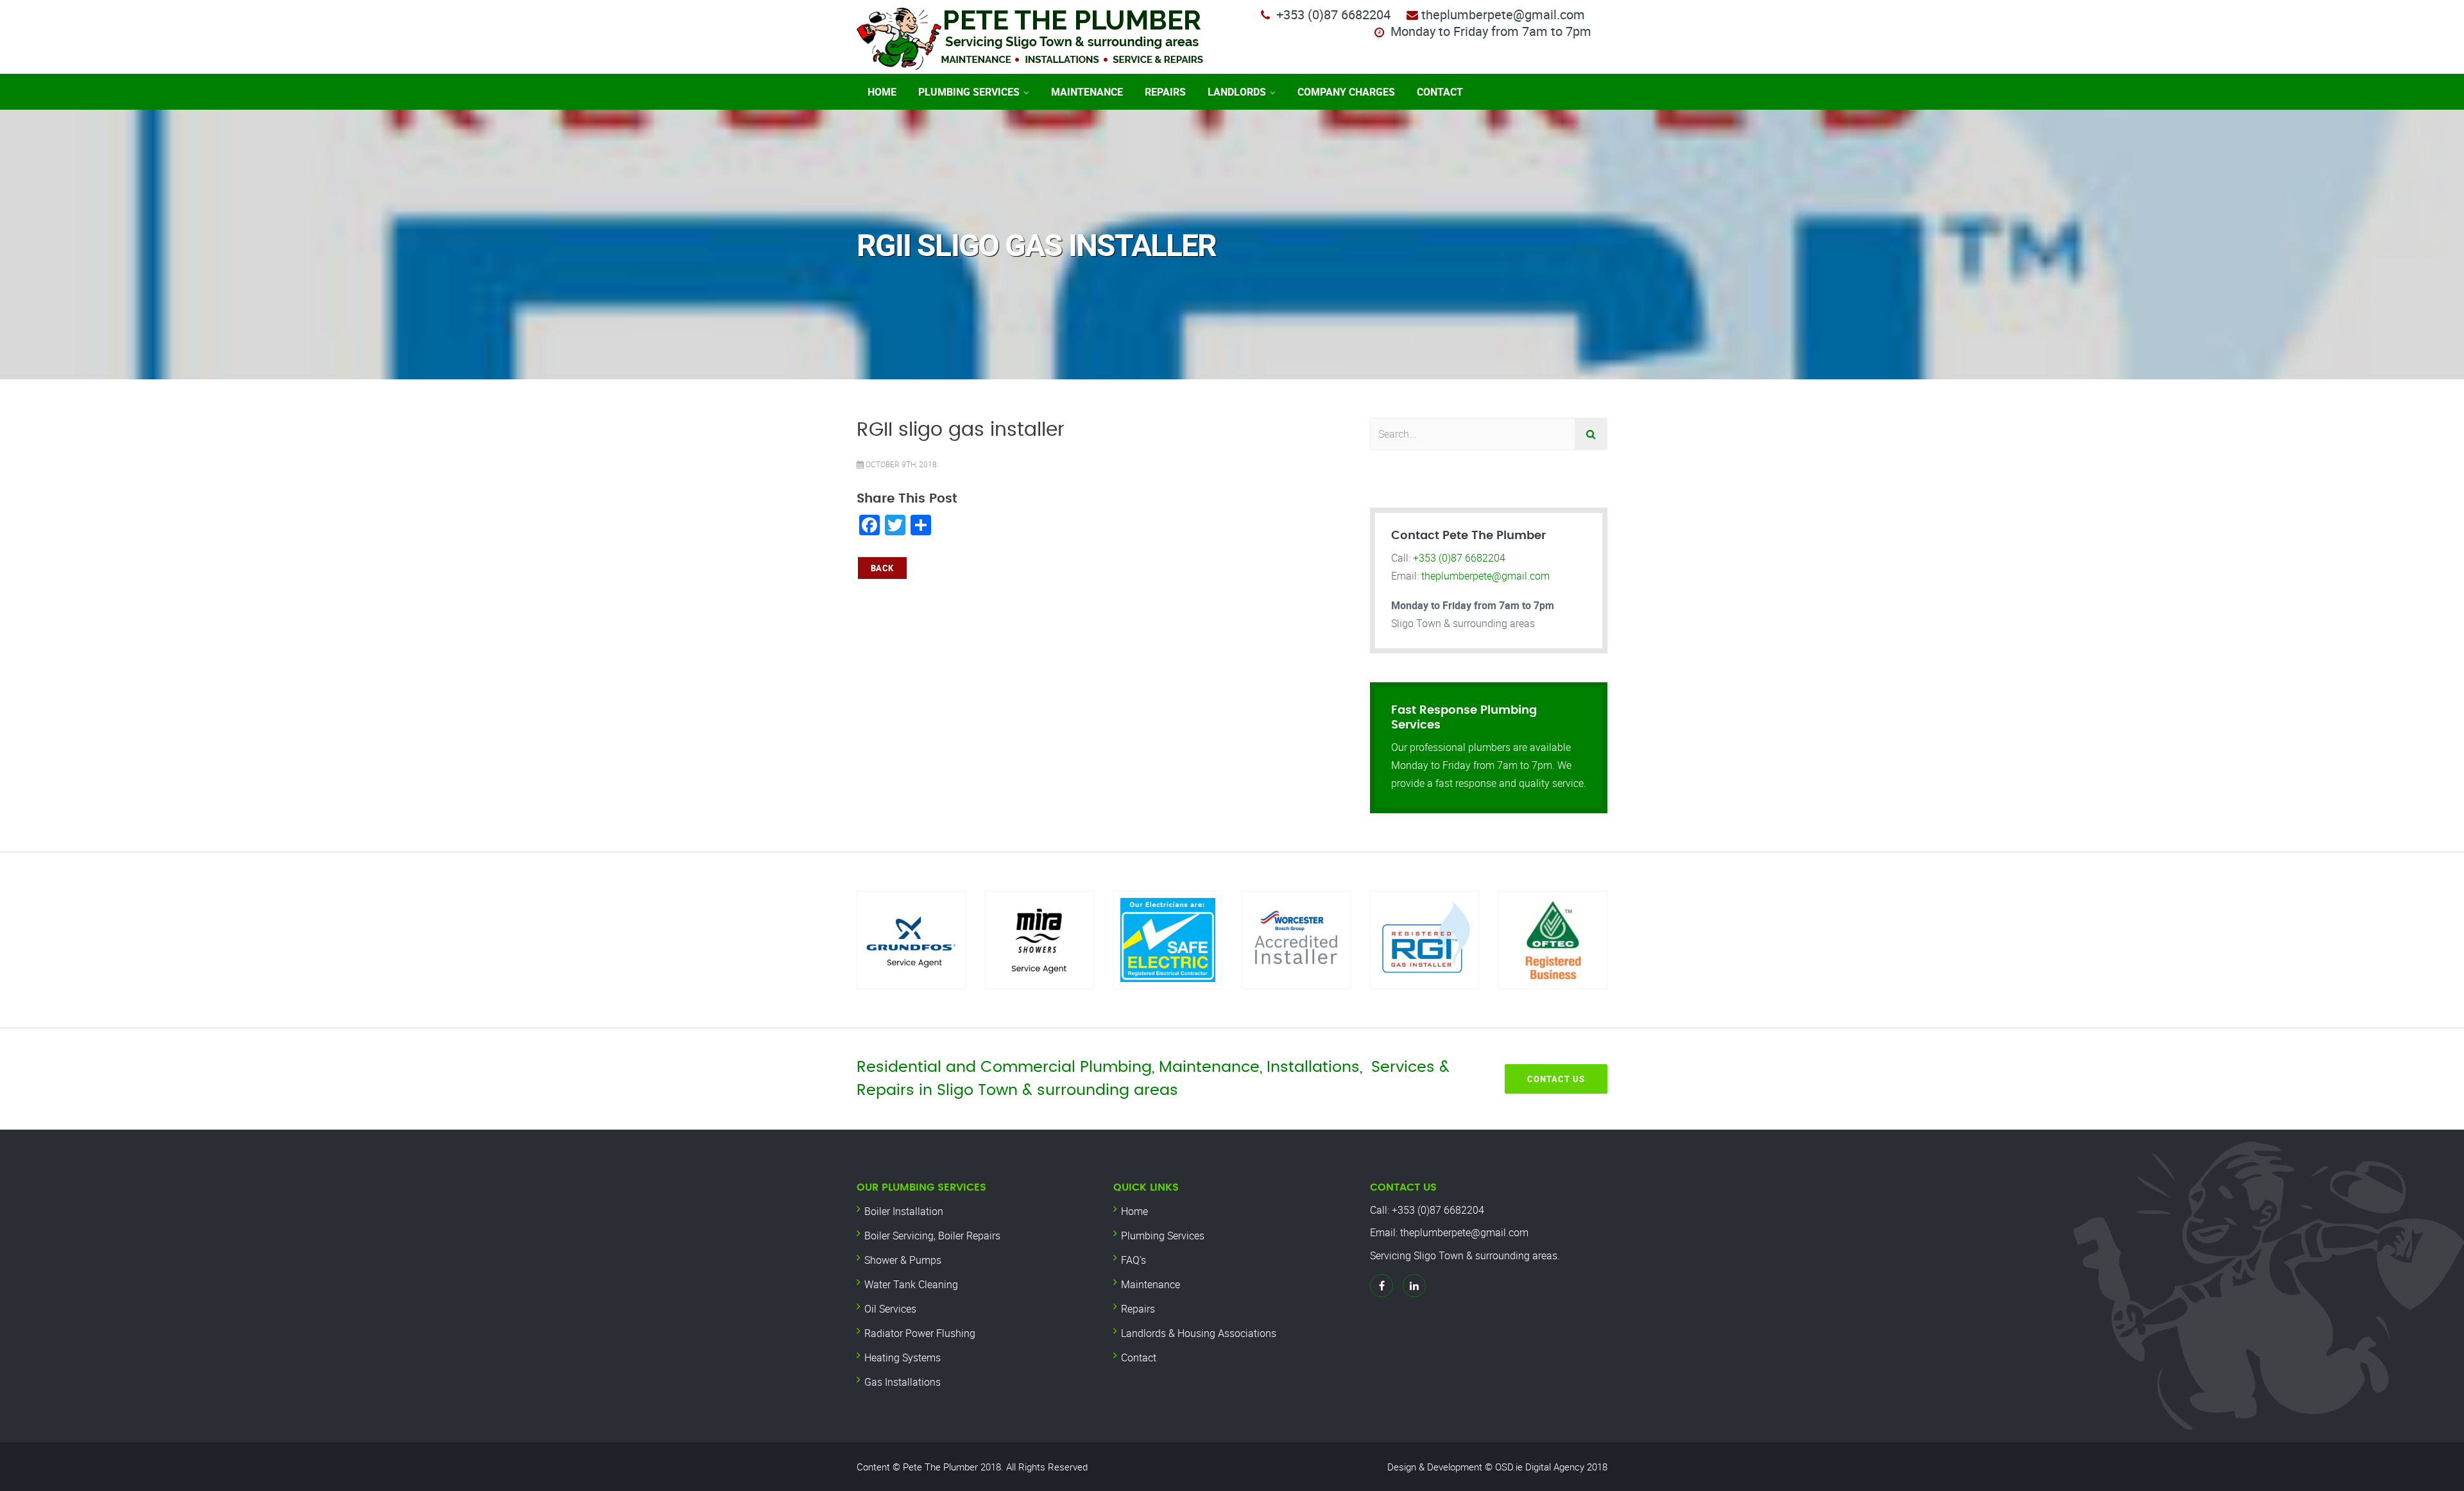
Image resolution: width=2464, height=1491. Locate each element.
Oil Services (890, 1309)
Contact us (1556, 1079)
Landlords (1237, 92)
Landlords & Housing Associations (1199, 1333)
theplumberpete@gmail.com (1485, 576)
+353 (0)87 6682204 (1333, 14)
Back (882, 568)
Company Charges (1346, 92)
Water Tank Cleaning (911, 1284)
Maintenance (1087, 92)
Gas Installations (903, 1382)
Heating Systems (903, 1357)
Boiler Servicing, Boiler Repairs (932, 1236)
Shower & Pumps (903, 1260)
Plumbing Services (969, 92)
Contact (1440, 92)
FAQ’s (1134, 1260)
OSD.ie (1509, 1467)
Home (882, 92)
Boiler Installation (904, 1211)
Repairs (1165, 92)
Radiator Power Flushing (920, 1333)
